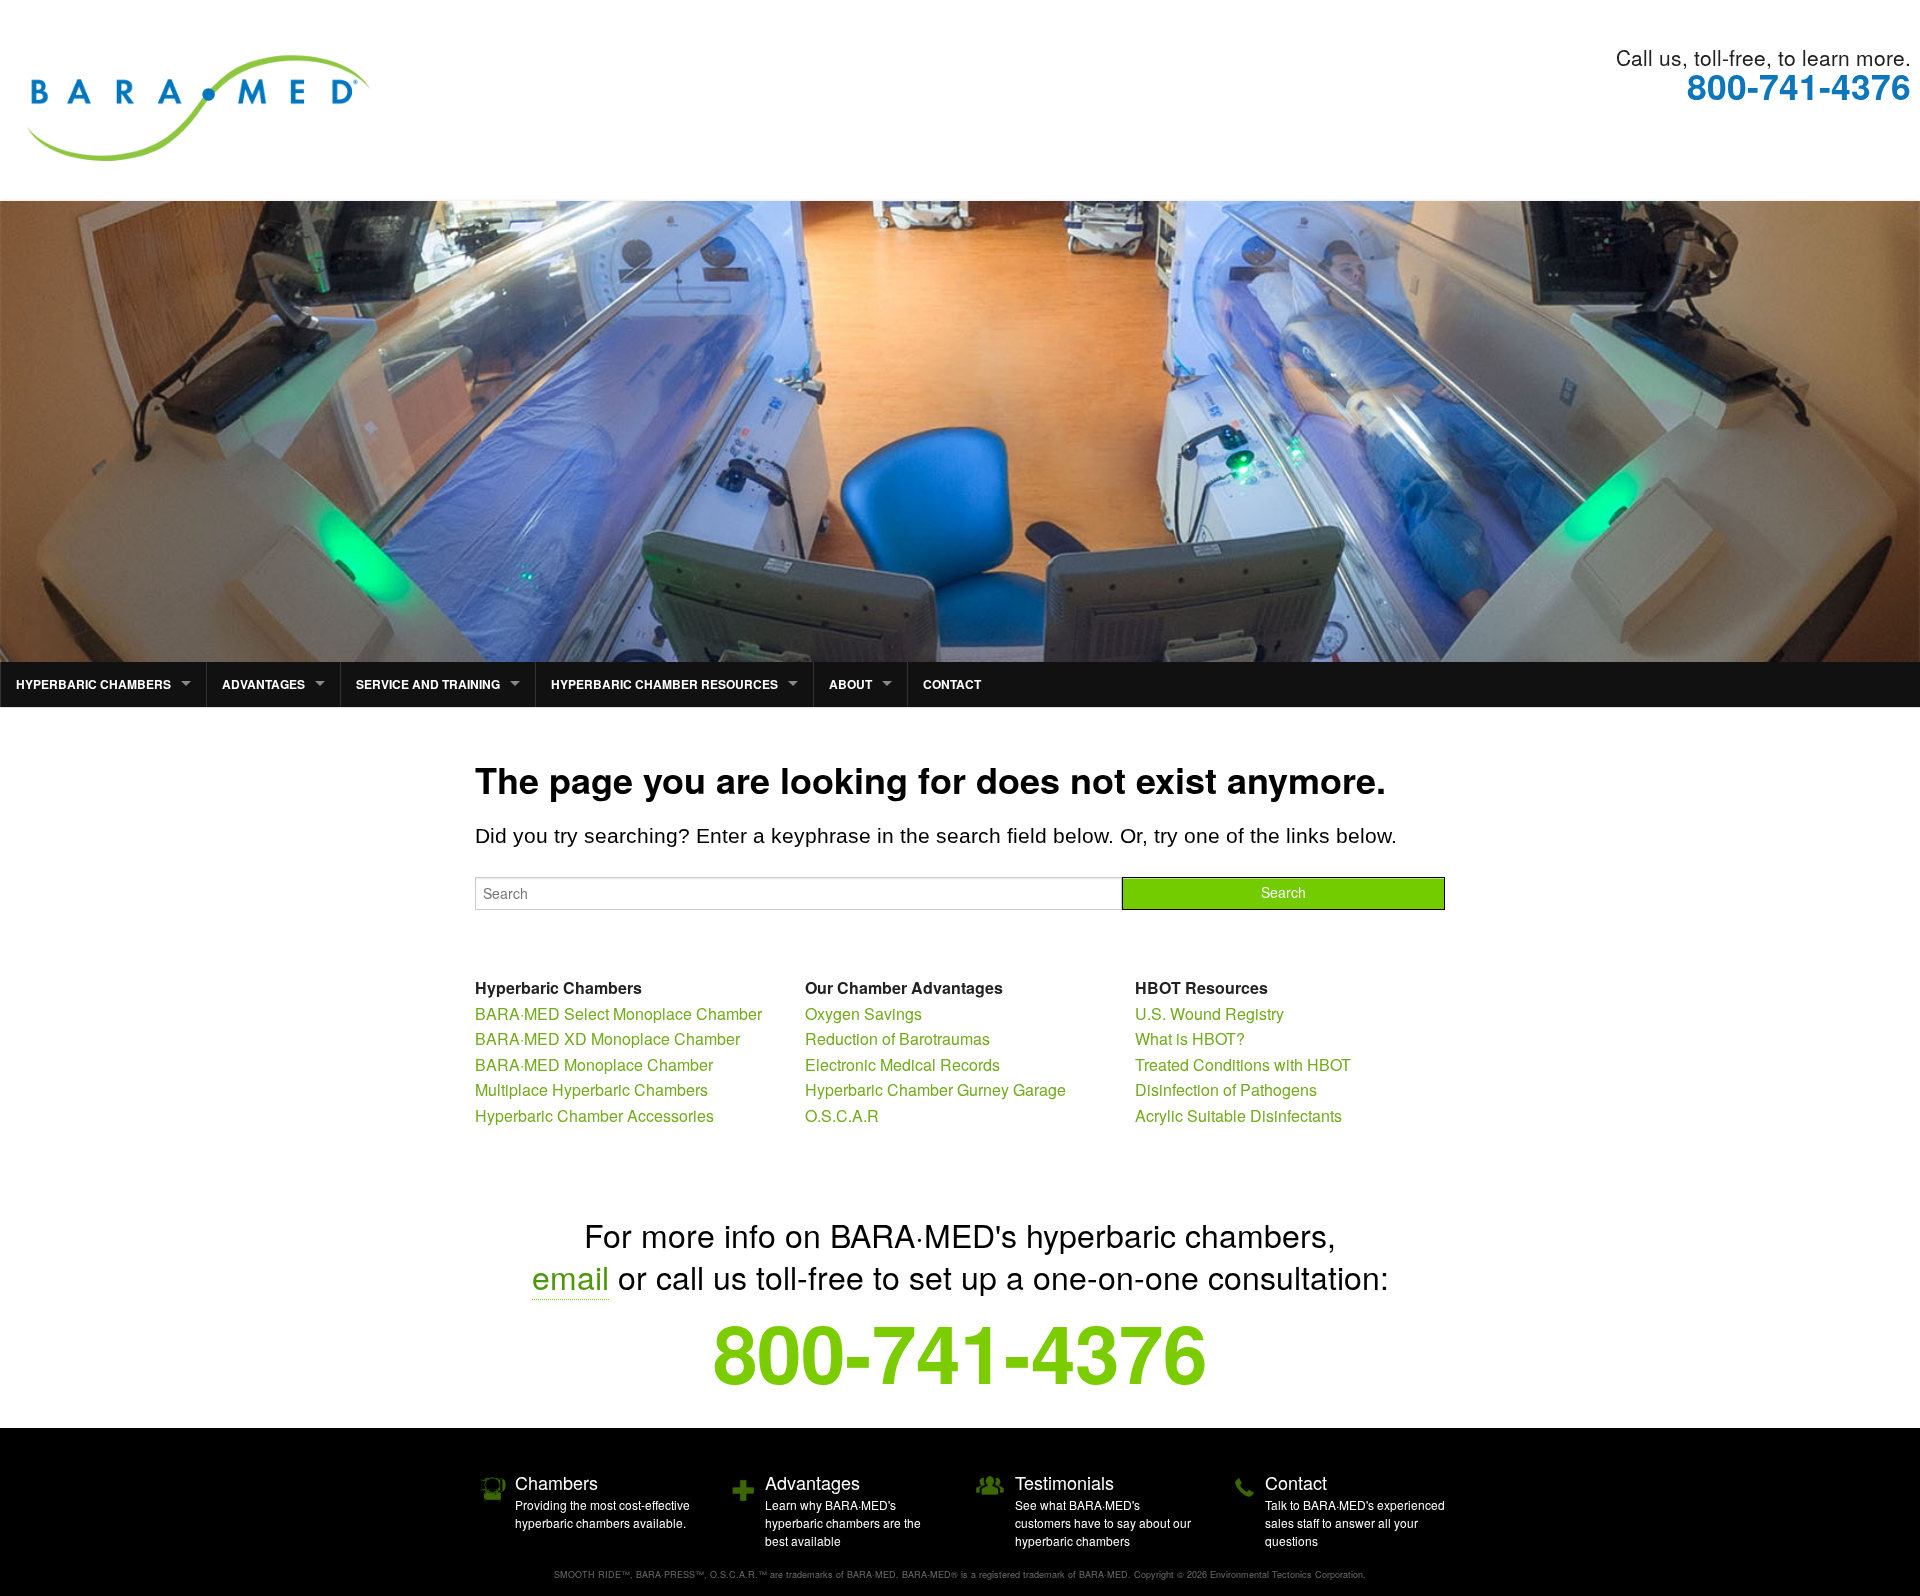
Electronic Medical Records (902, 1064)
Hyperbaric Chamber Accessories (594, 1115)
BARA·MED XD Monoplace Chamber (607, 1038)
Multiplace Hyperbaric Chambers (591, 1089)
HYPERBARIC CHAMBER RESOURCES (664, 684)
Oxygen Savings (863, 1013)
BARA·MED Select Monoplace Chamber (618, 1013)
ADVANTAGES (263, 684)
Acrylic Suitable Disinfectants (1238, 1115)
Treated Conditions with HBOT (1243, 1064)
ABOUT (850, 684)
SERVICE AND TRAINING (428, 684)
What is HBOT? (1190, 1038)
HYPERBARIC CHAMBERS (93, 684)
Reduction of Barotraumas (897, 1038)
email (570, 1276)
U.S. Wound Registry (1209, 1013)
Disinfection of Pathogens (1226, 1089)
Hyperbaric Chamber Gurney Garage (935, 1089)
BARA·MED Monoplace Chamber (594, 1064)
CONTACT (952, 684)
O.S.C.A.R (842, 1115)
